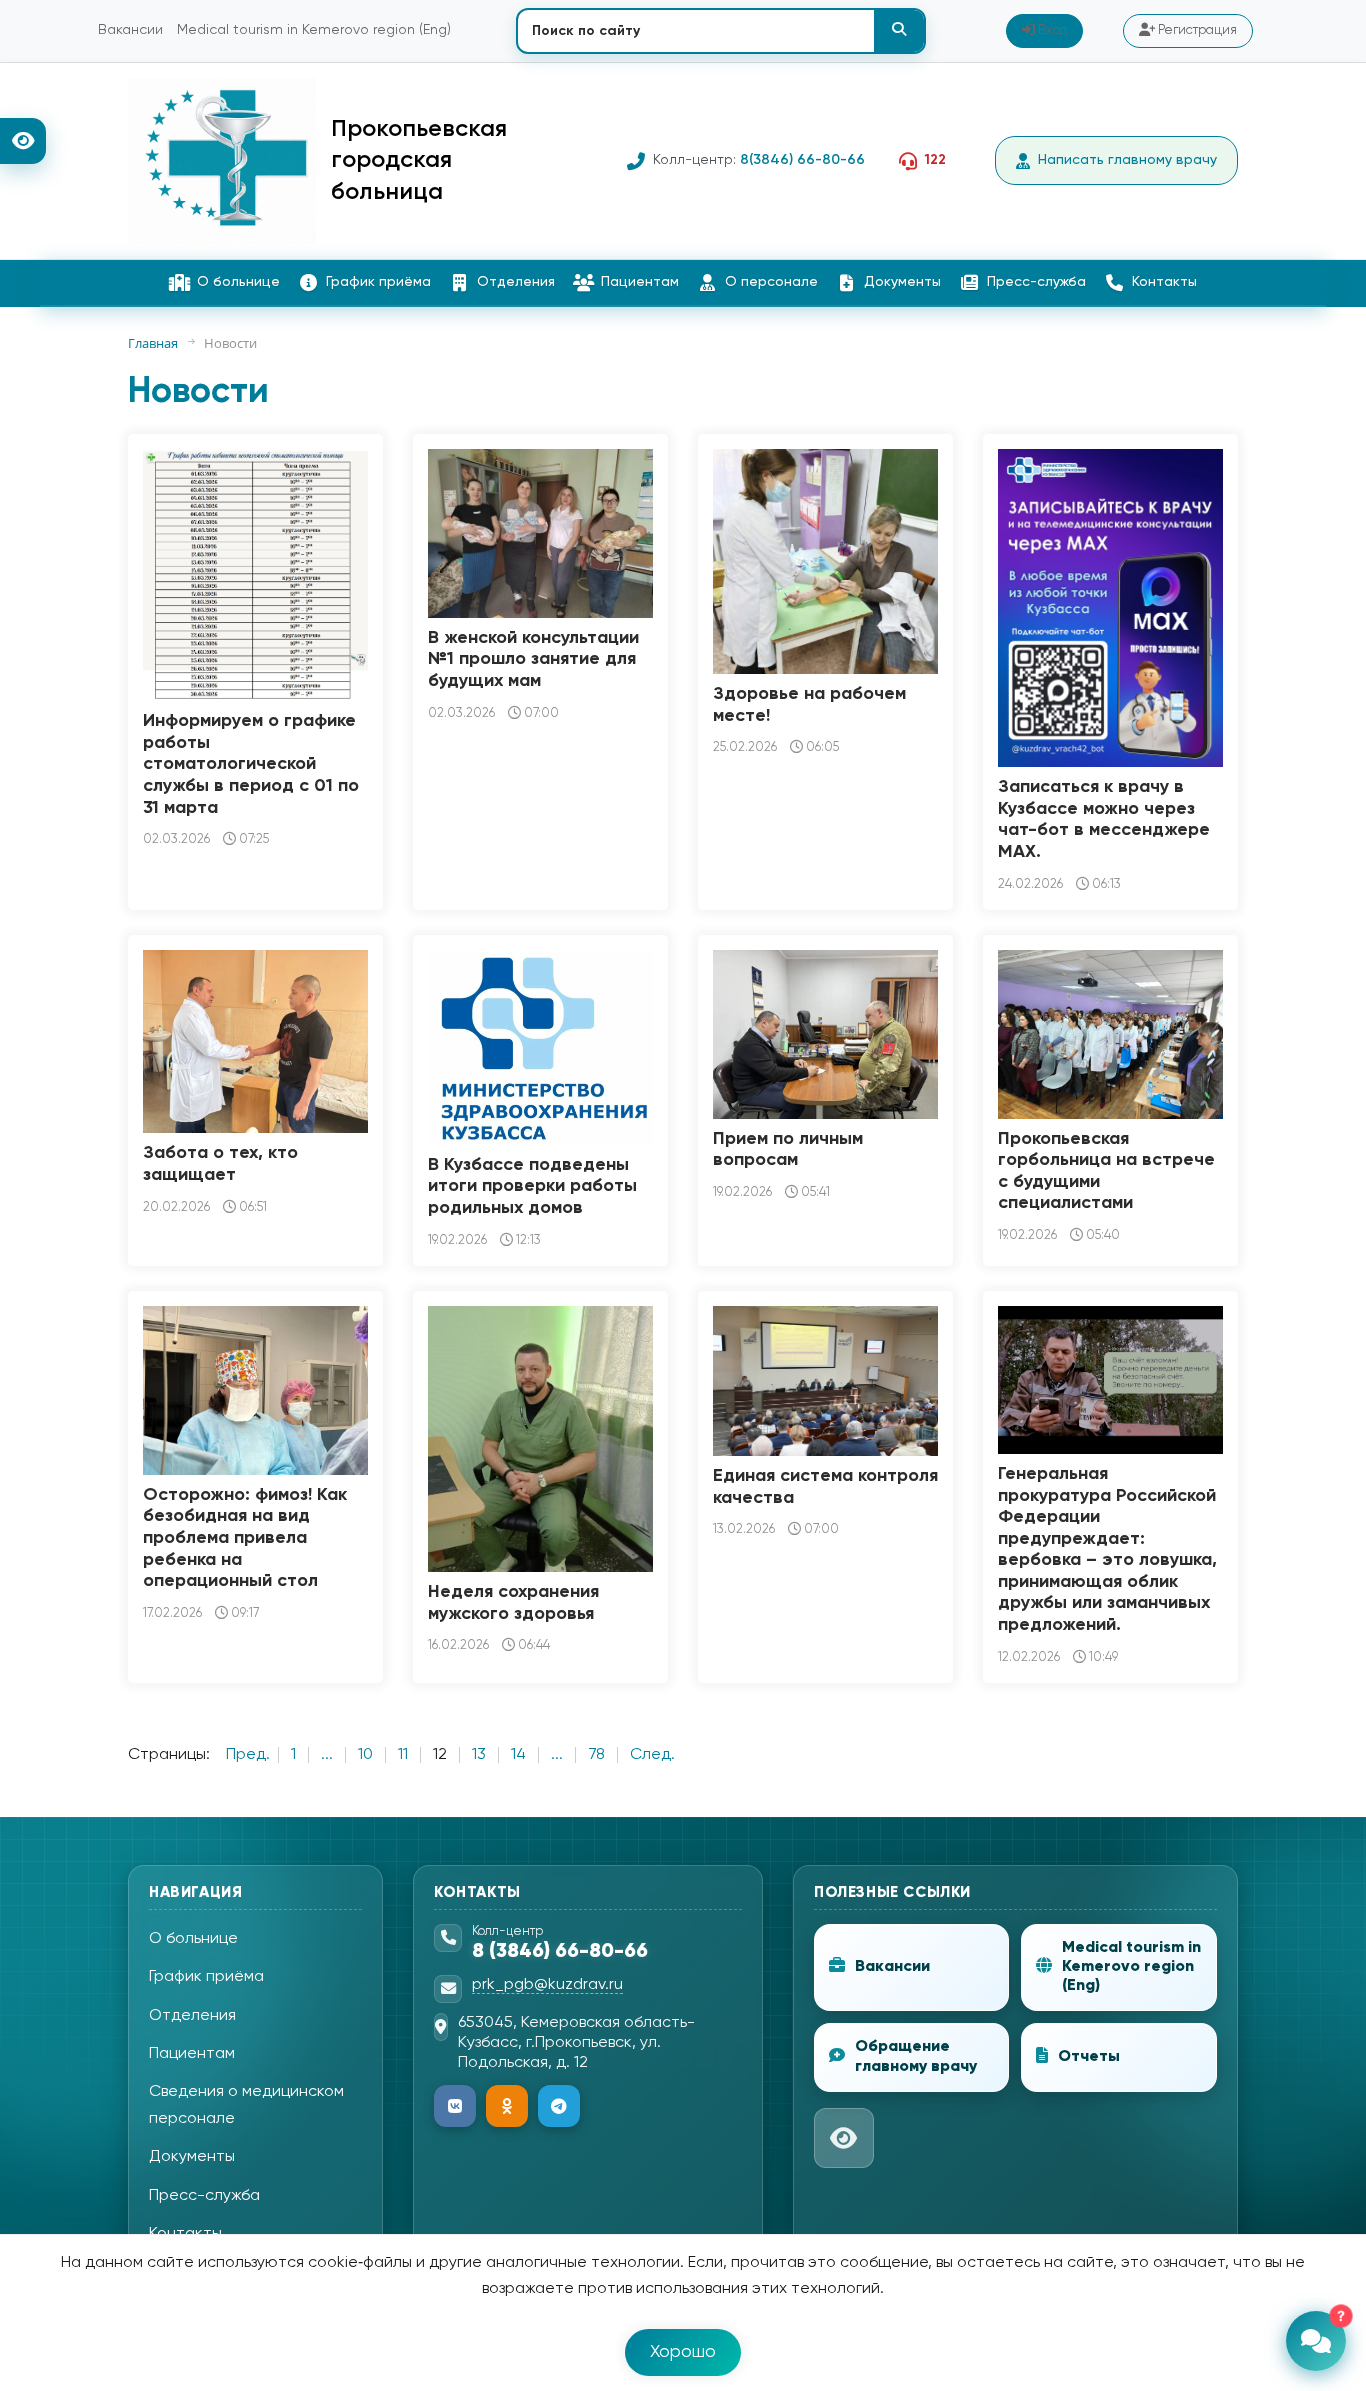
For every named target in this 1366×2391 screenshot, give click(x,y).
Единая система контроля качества (825, 1487)
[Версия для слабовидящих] (23, 141)
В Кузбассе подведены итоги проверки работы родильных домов (532, 1186)
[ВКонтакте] (455, 2106)
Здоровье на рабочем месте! (809, 705)
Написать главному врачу (1127, 160)
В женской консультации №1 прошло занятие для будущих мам (533, 659)
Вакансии (130, 30)
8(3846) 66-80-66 (802, 160)
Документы (902, 282)
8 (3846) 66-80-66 (560, 1952)
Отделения (516, 282)
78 (596, 1755)
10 (365, 1755)
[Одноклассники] (507, 2106)
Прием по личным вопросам (788, 1150)
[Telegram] (559, 2106)
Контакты (1164, 282)
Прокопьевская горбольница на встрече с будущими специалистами (1106, 1171)
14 (518, 1755)
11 (403, 1755)
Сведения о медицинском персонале (246, 2105)
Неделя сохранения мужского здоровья (513, 1603)
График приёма (378, 282)
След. (652, 1755)
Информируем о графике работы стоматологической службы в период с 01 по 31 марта (251, 764)
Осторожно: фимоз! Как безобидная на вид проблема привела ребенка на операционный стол (245, 1538)
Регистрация (1196, 30)
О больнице (238, 282)
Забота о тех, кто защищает (220, 1164)
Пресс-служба (1036, 282)
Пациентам (640, 282)
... (327, 1755)
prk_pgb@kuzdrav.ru (547, 1985)
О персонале (771, 282)
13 (479, 1755)
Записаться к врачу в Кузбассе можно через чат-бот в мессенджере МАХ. (1104, 819)
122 (935, 160)
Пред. (248, 1755)
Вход (1051, 30)
